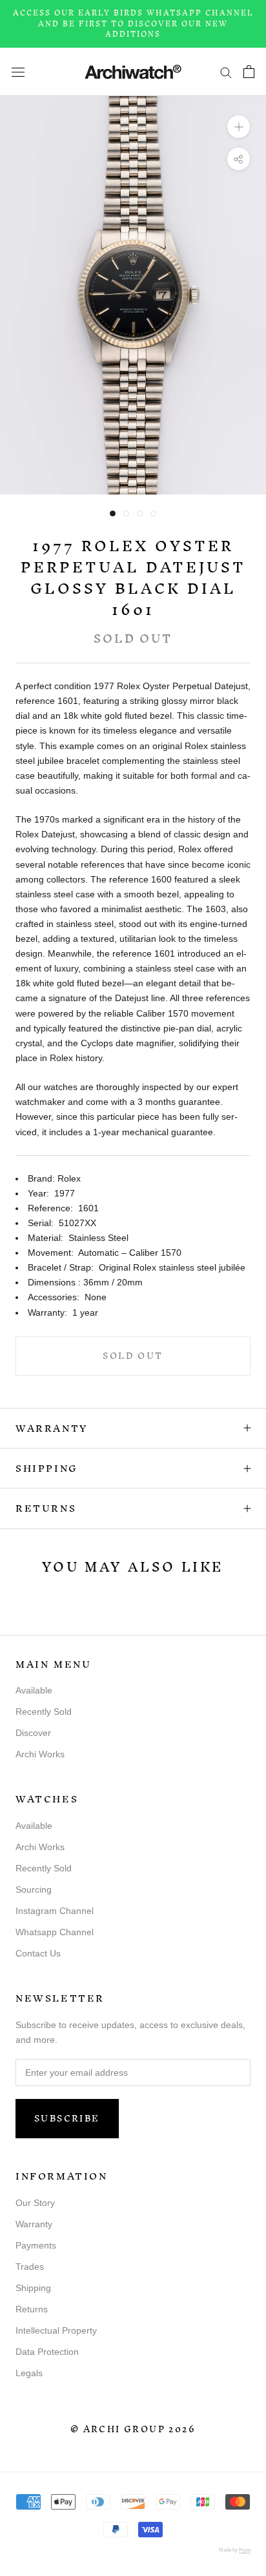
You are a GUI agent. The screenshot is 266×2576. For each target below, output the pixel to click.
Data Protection (47, 2352)
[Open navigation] (18, 71)
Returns (46, 1508)
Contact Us (38, 1953)
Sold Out (133, 1356)
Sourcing (34, 1889)
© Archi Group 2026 (133, 2429)
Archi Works (40, 1754)
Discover (33, 1733)
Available (34, 1690)
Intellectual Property (56, 2330)
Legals (29, 2373)
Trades (30, 2267)
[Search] (226, 72)
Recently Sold (44, 1712)
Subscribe (67, 2119)
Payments (36, 2245)
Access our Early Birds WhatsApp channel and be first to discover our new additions (133, 24)
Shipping (47, 1468)
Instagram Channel (55, 1911)
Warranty (52, 1428)
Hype (245, 2550)
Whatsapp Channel (55, 1932)
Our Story (35, 2203)
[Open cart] (249, 72)
